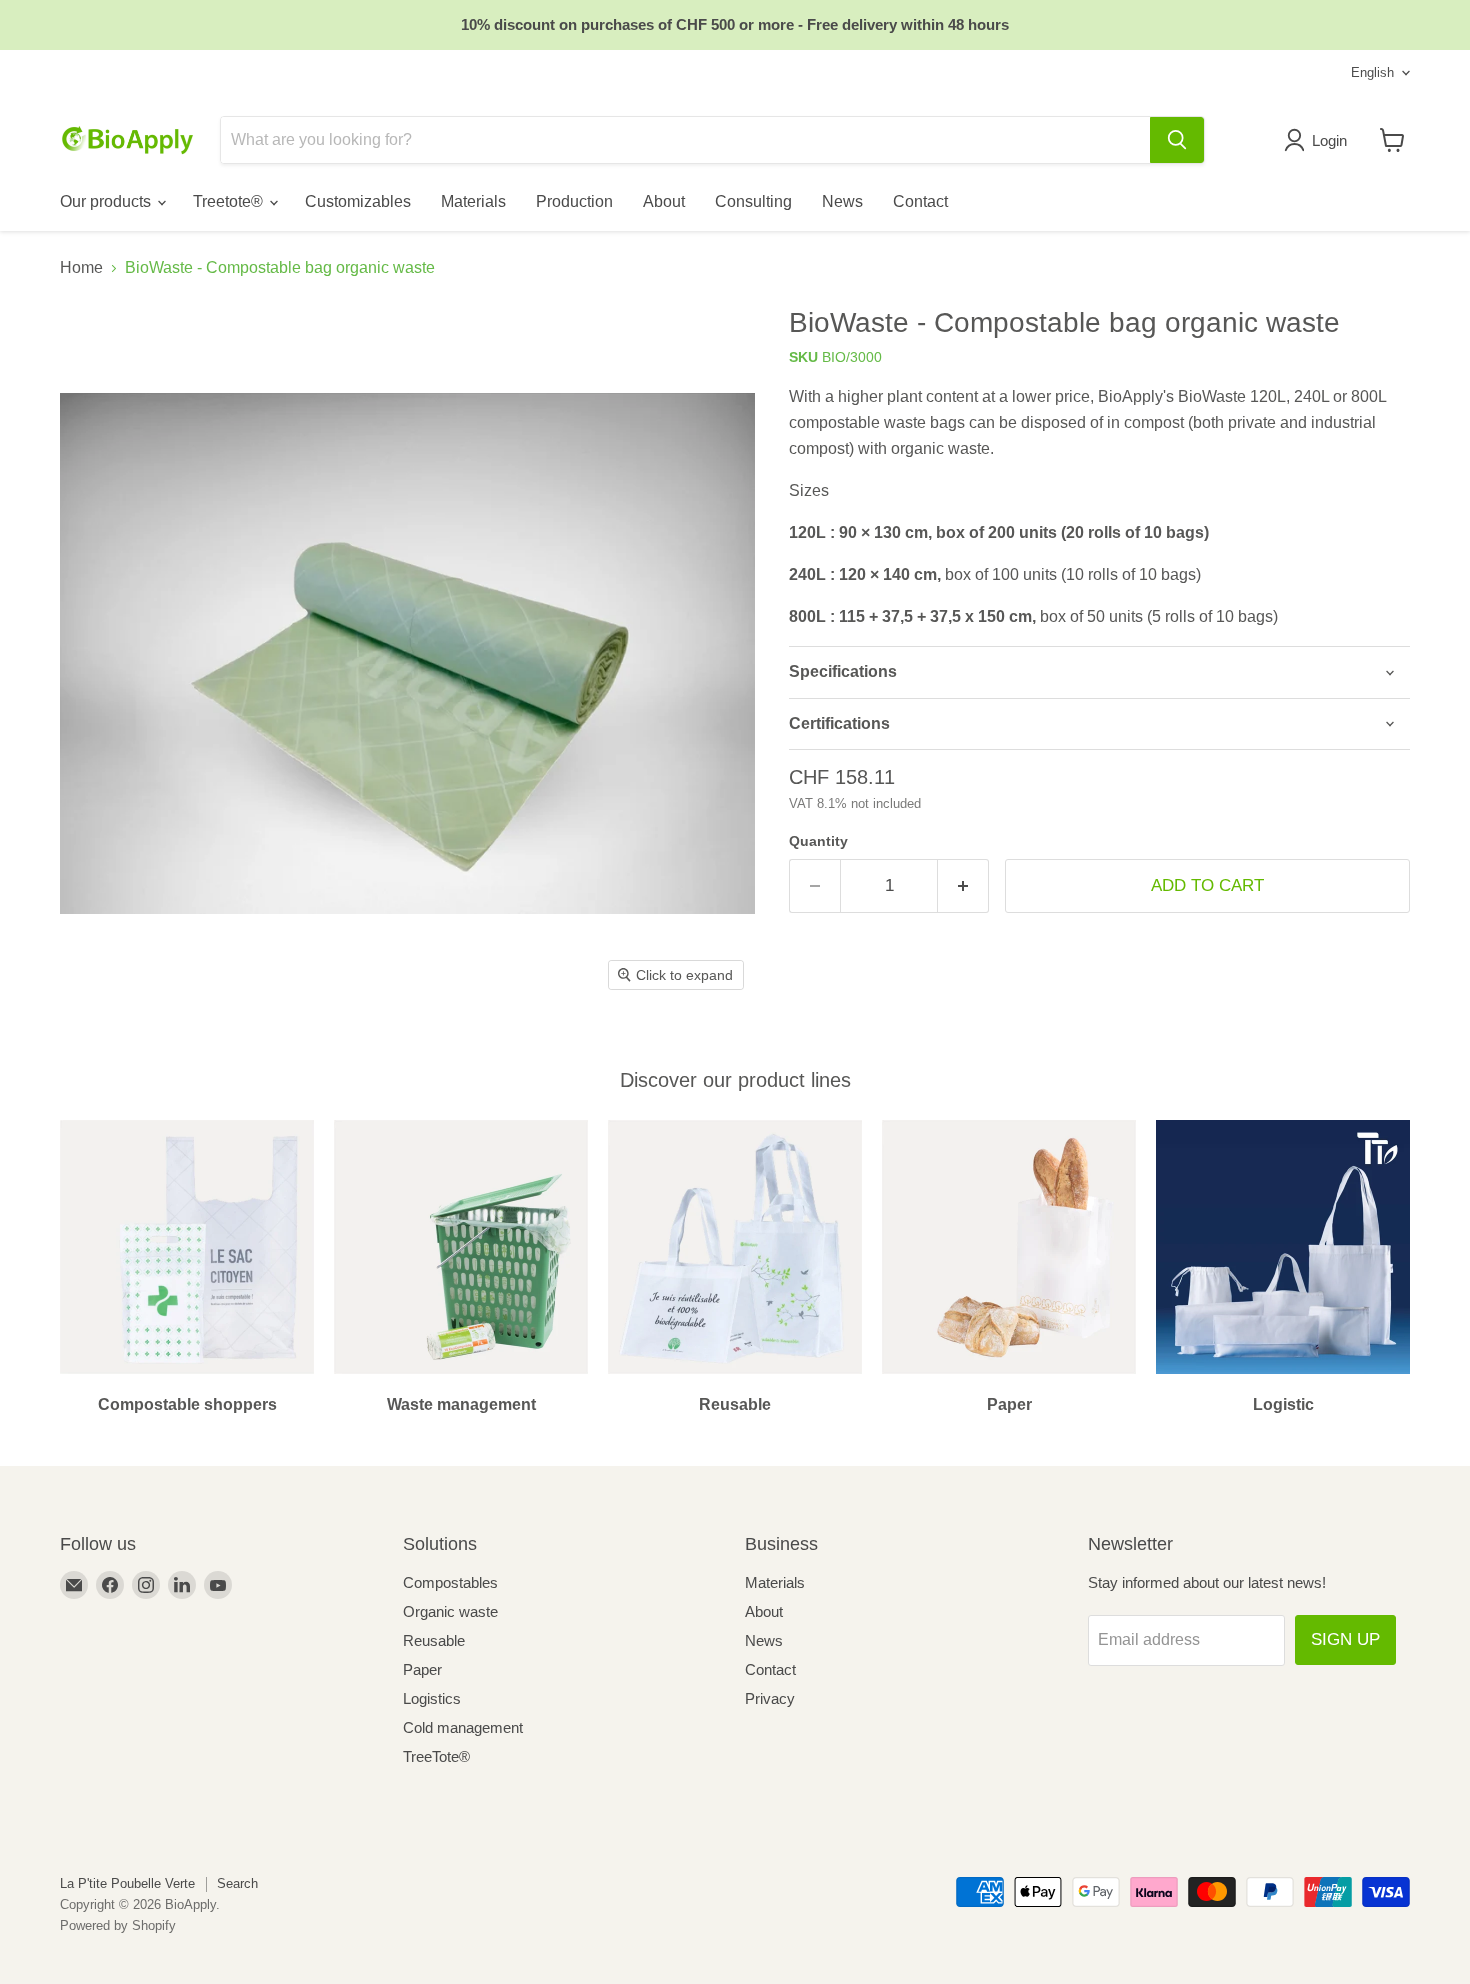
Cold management (463, 1727)
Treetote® (230, 201)
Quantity (818, 841)
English (1372, 72)
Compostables (450, 1582)
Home (81, 267)
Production (574, 201)
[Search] (1177, 140)
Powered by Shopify (118, 1925)
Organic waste (450, 1611)
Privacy (770, 1698)
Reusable (434, 1640)
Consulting (753, 201)
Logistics (432, 1698)
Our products (107, 201)
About (664, 201)
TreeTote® (436, 1756)
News (842, 201)
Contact (920, 201)
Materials (473, 201)
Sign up (1345, 1639)
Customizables (358, 201)
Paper (422, 1669)
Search (237, 1883)
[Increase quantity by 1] (963, 886)
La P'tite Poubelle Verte (127, 1883)
